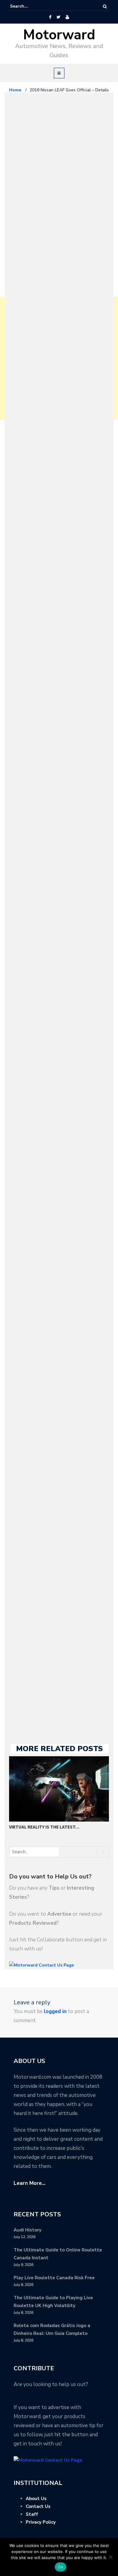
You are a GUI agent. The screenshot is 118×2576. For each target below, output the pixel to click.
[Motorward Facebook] (50, 17)
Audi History (28, 2230)
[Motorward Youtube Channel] (67, 17)
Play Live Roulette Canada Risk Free (54, 2278)
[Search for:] (28, 6)
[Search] (105, 7)
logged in (55, 2011)
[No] (110, 2557)
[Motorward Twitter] (58, 17)
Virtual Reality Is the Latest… (44, 1827)
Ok (61, 2567)
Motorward (59, 35)
